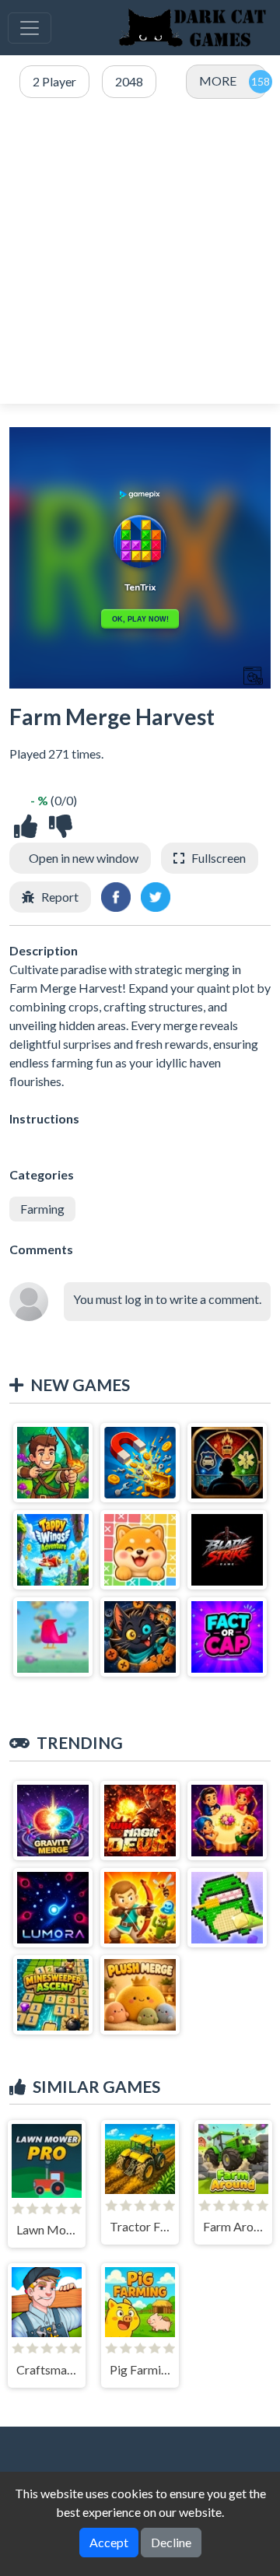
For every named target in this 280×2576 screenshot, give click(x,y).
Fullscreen (219, 858)
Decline (171, 2542)
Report (60, 897)
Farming (42, 1209)
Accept (109, 2542)
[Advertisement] (140, 252)
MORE (218, 81)
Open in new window (84, 858)
